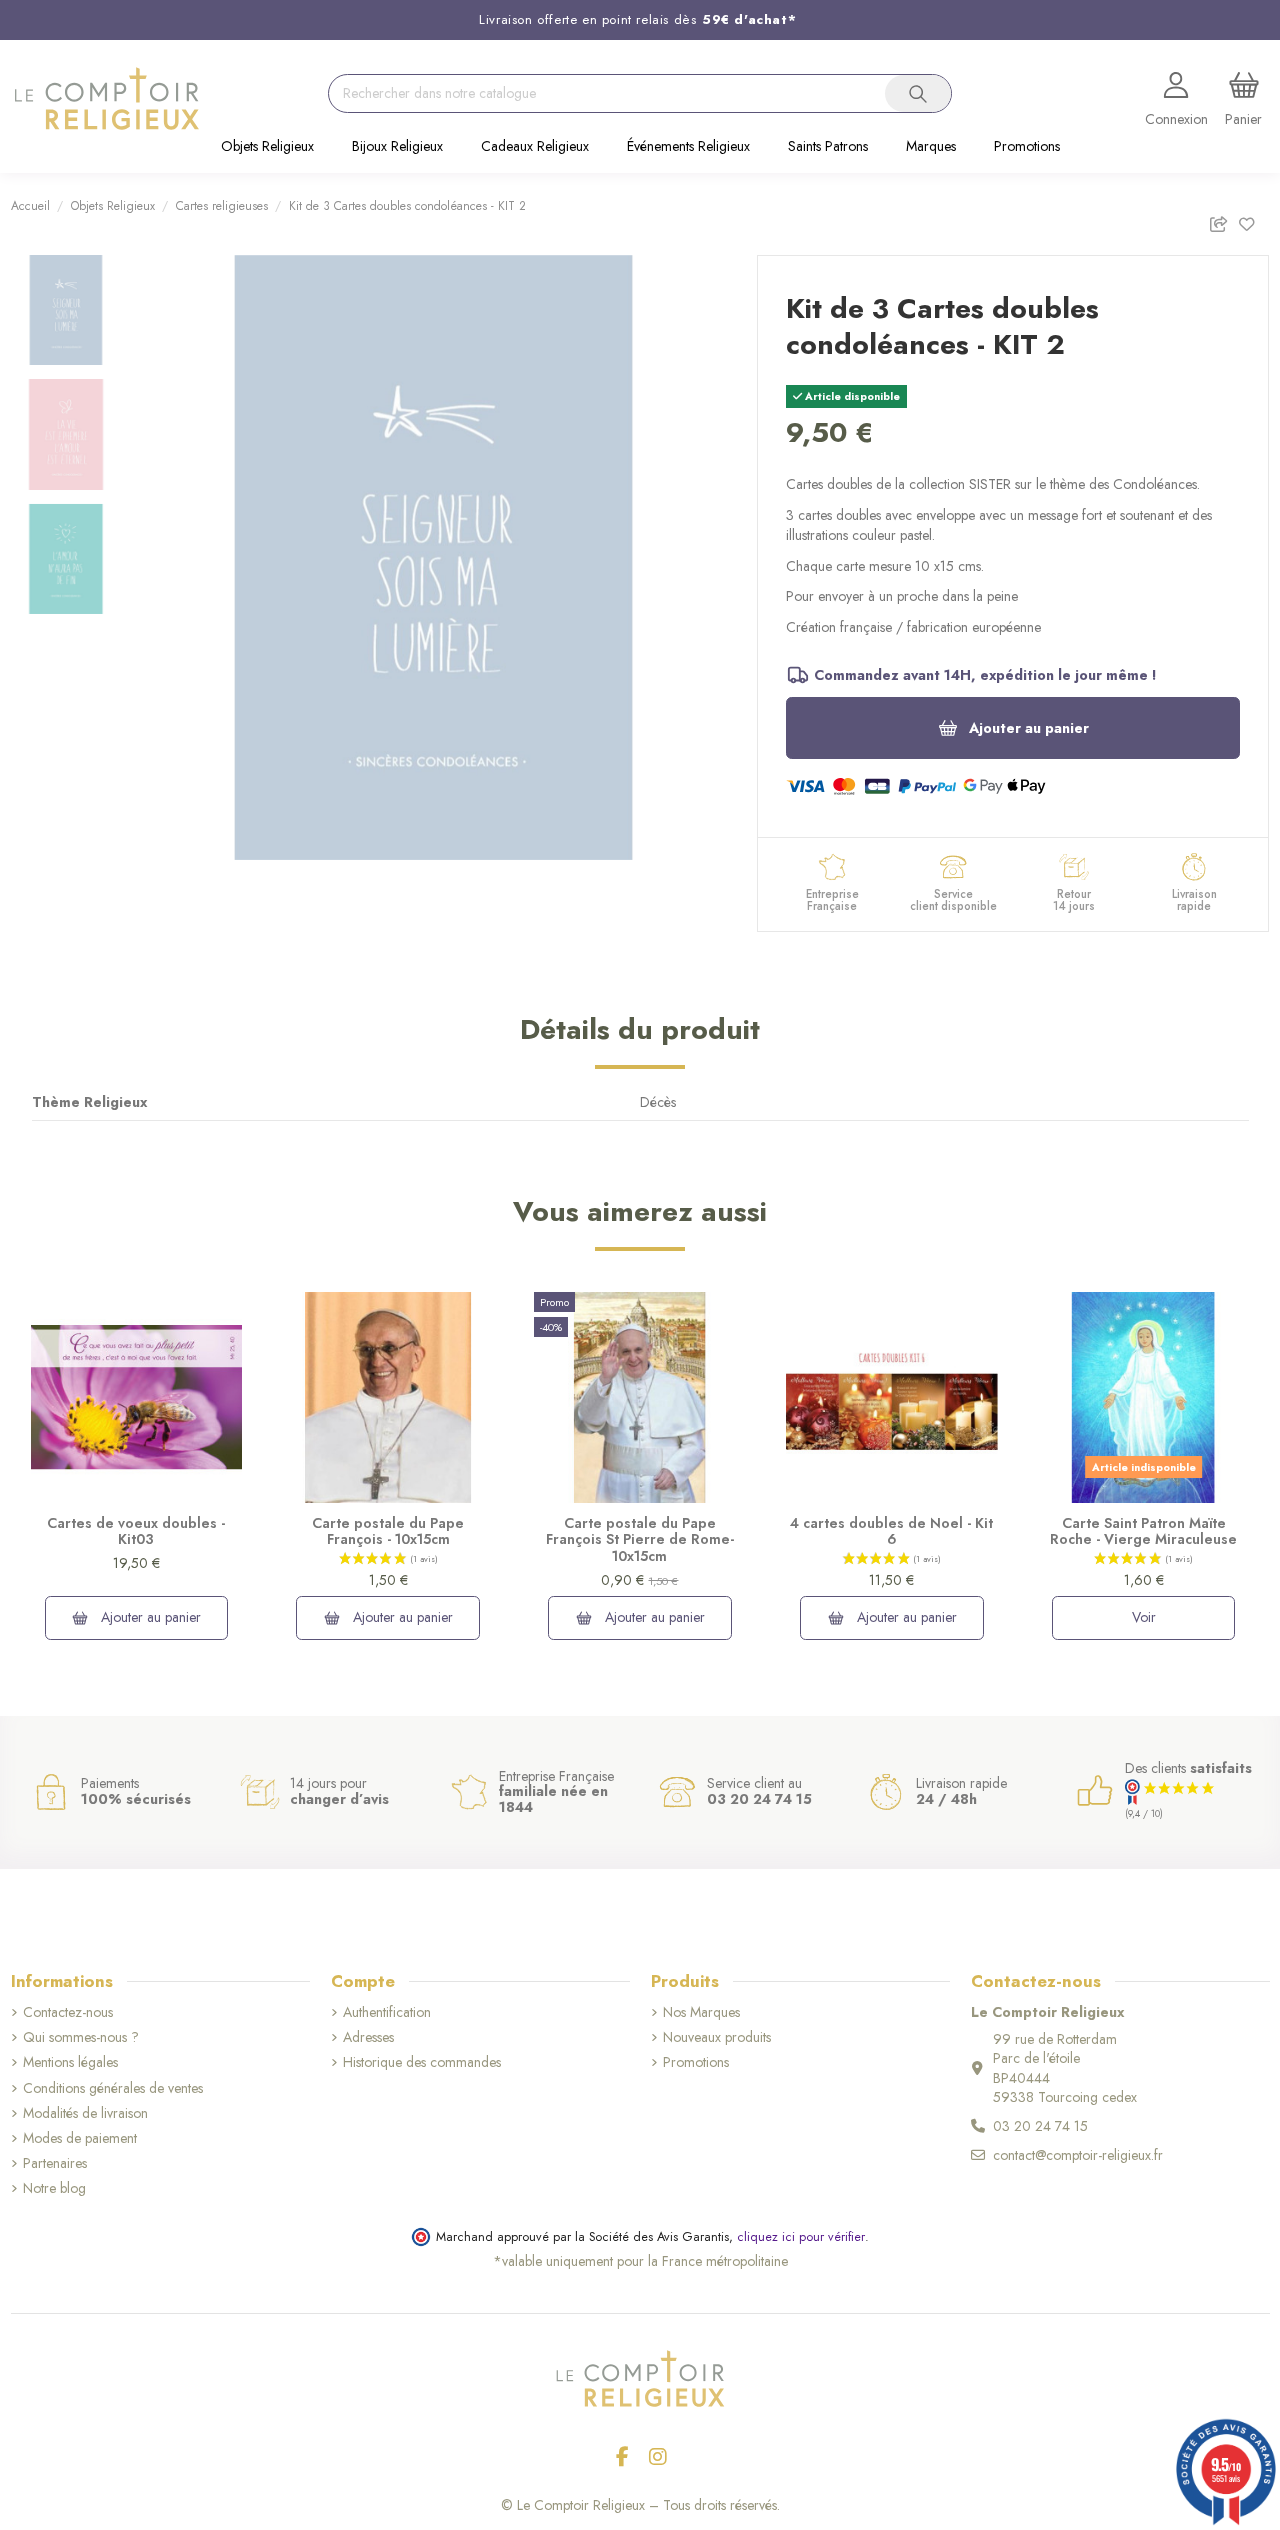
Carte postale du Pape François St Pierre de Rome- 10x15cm (640, 1540)
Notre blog (54, 2188)
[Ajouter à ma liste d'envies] (1253, 221)
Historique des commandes (422, 2062)
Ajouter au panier (1029, 728)
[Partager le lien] (1223, 221)
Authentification (387, 2012)
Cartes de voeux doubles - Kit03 (136, 1531)
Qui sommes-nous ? (81, 2037)
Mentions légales (70, 2062)
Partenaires (55, 2163)
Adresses (368, 2037)
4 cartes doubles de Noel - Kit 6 (891, 1531)
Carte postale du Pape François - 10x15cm (388, 1531)
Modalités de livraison (85, 2113)
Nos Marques (701, 2012)
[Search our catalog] (918, 94)
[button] (267, 148)
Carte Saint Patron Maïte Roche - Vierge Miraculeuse (1143, 1531)
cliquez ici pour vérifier (801, 2237)
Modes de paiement (80, 2138)
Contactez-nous (68, 2012)
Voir (1144, 1617)
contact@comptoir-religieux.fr (1078, 2155)
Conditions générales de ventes (113, 2088)
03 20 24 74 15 (1040, 2126)
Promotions (696, 2062)
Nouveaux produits (717, 2037)
